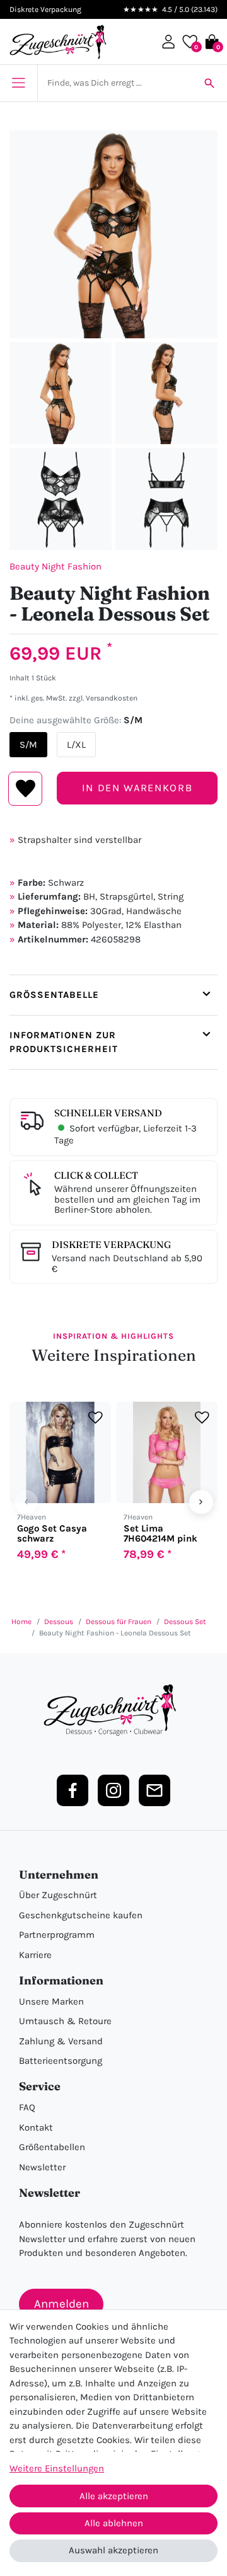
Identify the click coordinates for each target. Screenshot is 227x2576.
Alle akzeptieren (114, 2496)
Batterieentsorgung (61, 2061)
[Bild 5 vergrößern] (166, 499)
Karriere (35, 1955)
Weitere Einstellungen (57, 2468)
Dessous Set (185, 1622)
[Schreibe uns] (154, 1790)
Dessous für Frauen (119, 1622)
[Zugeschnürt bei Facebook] (73, 1790)
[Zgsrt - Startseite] (113, 1710)
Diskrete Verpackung (111, 1245)
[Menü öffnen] (19, 83)
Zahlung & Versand (61, 2041)
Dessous (59, 1622)
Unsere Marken (51, 2001)
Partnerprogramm (57, 1935)
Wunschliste (26, 789)
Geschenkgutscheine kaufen (81, 1915)
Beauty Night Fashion (55, 566)
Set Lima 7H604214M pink (160, 1533)
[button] (168, 42)
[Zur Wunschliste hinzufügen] (96, 1418)
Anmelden (61, 2304)
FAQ (27, 2107)
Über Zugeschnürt (58, 1895)
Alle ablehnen (114, 2523)
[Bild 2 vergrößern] (61, 393)
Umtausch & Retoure (65, 2021)
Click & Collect (96, 1175)
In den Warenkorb (137, 788)
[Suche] (209, 83)
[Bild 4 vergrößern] (61, 499)
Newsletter (42, 2167)
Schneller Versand (108, 1113)
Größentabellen (52, 2147)
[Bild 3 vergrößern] (166, 393)
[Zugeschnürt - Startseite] (58, 42)
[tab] (113, 995)
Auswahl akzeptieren (113, 2550)
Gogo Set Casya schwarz (52, 1533)
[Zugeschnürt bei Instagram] (113, 1790)
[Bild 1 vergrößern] (113, 234)
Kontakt (36, 2127)
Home (21, 1622)
